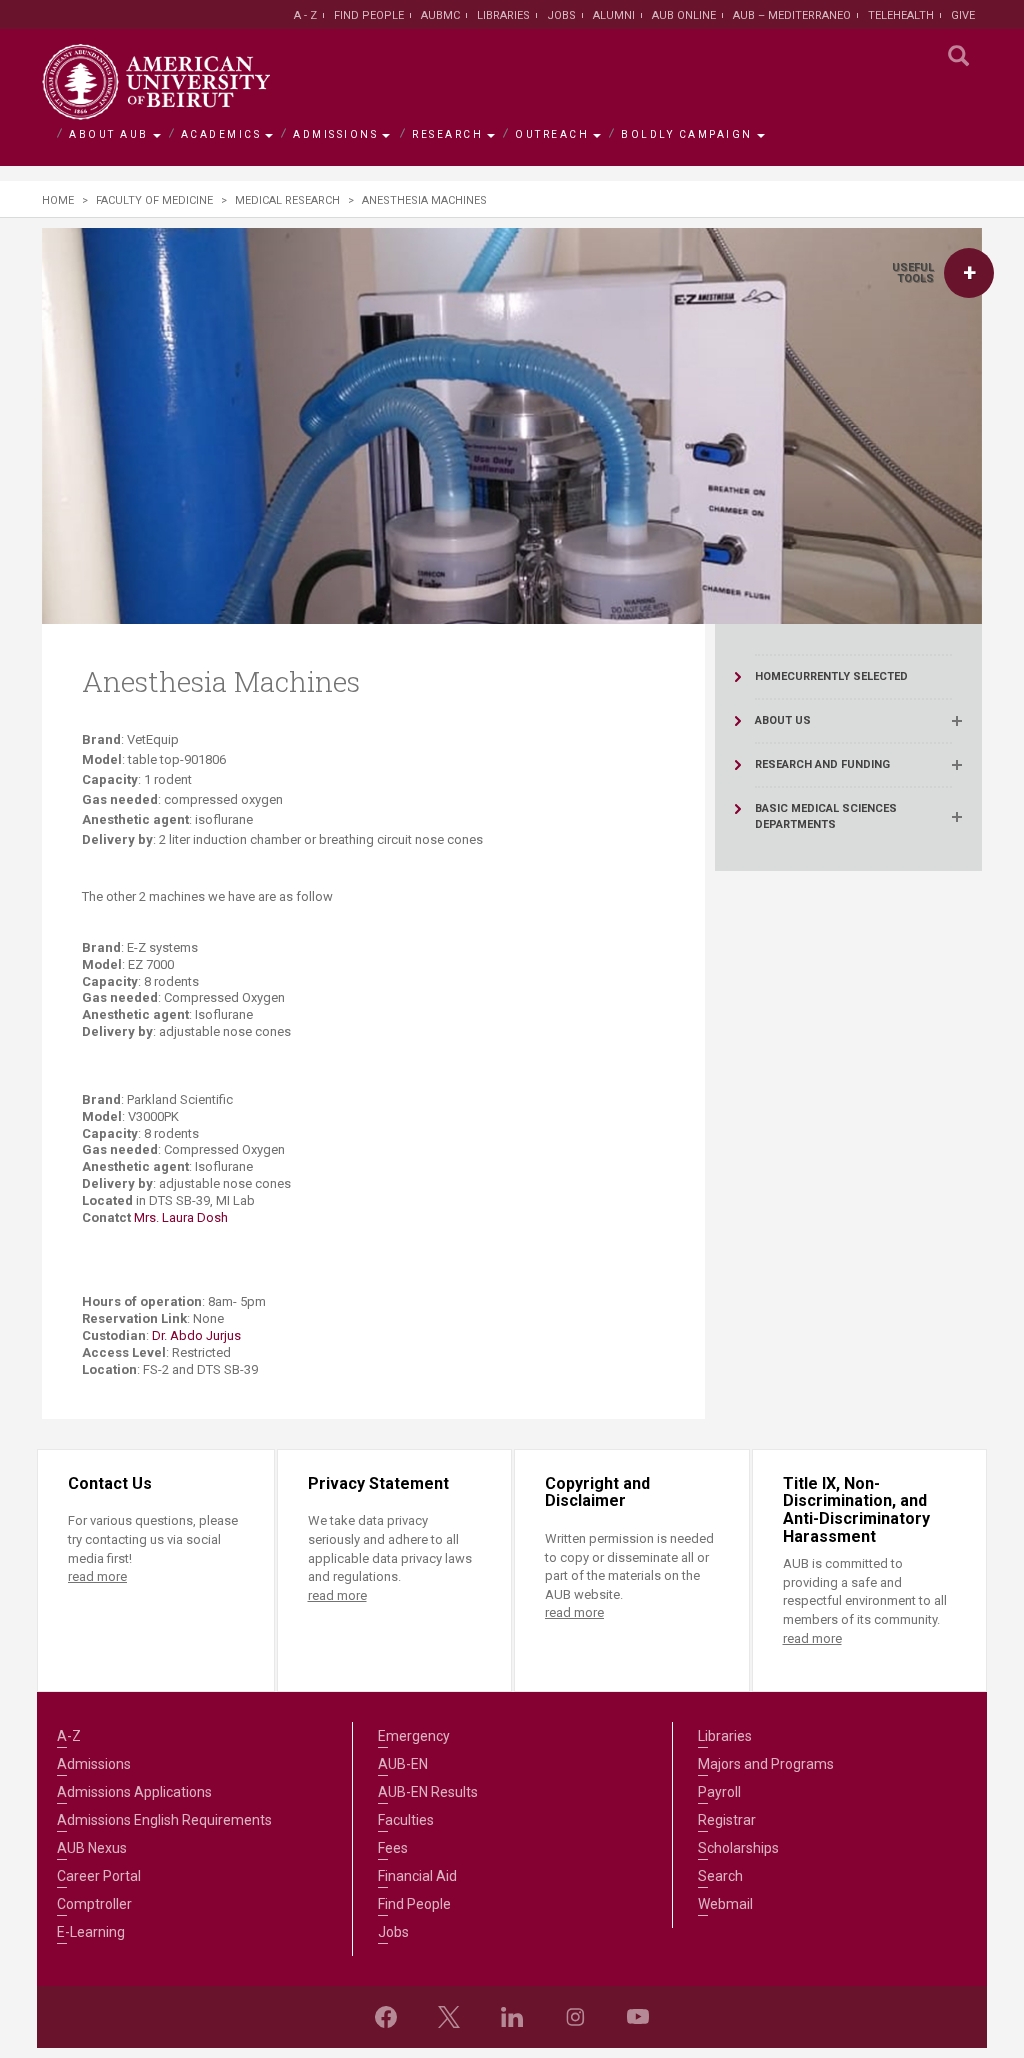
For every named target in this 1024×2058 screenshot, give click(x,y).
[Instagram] (575, 2017)
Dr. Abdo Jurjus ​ (198, 1335)
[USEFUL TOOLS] (969, 273)
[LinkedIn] (512, 2017)
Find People (369, 15)
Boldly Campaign (687, 134)
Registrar (727, 1820)
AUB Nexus (92, 1848)
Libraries (503, 15)
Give (963, 15)
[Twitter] (449, 2017)
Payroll (719, 1792)
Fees (393, 1848)
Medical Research (287, 200)
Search (720, 1876)
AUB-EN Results (428, 1792)
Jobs (561, 15)
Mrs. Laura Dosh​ (181, 1217)
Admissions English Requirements (164, 1820)
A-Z (69, 1736)
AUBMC (440, 15)
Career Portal (99, 1876)
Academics (221, 134)
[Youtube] (638, 2017)
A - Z (305, 15)
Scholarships (738, 1848)
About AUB (109, 134)
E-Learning (91, 1932)
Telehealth (901, 15)
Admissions (335, 134)
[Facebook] (386, 2017)
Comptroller (94, 1904)
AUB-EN (403, 1764)
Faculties (406, 1820)
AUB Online (684, 15)
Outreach (552, 134)
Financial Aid (417, 1876)
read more (97, 1576)
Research (447, 134)
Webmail (725, 1904)
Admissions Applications (134, 1792)
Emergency (414, 1736)
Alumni (614, 15)
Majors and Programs (766, 1764)
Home (58, 200)
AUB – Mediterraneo (792, 15)
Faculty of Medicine (154, 200)
